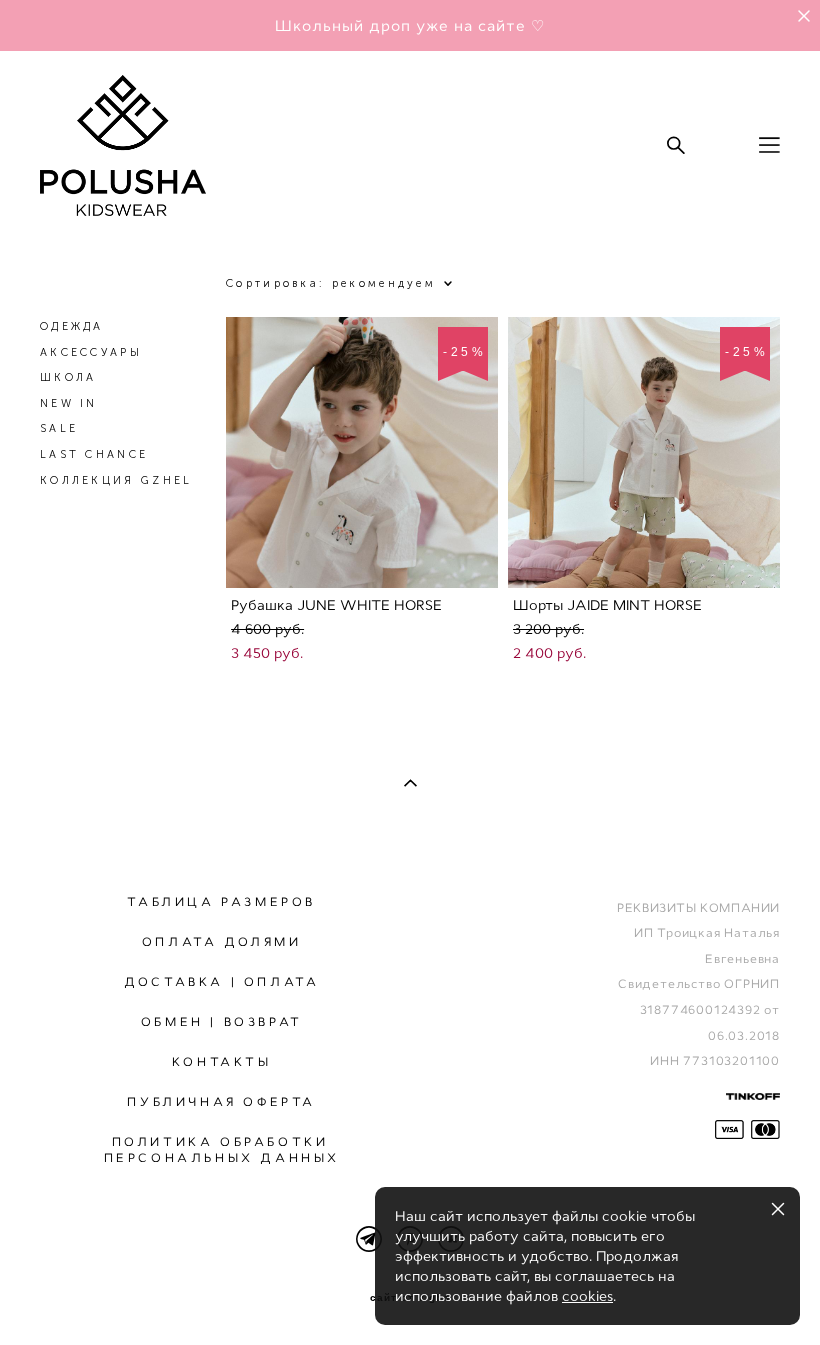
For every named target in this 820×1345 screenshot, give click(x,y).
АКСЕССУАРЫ (91, 352)
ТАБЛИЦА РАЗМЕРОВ (221, 902)
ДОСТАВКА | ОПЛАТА (221, 982)
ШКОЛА (68, 377)
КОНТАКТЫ (222, 1062)
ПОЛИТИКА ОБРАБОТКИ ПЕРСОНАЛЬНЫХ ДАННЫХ (222, 1150)
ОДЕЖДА (72, 326)
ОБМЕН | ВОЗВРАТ (222, 1022)
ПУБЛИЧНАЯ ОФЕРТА (221, 1102)
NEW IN (69, 403)
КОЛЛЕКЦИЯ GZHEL (116, 480)
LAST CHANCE (94, 454)
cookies (587, 1296)
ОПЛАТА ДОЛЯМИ (222, 942)
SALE (59, 428)
